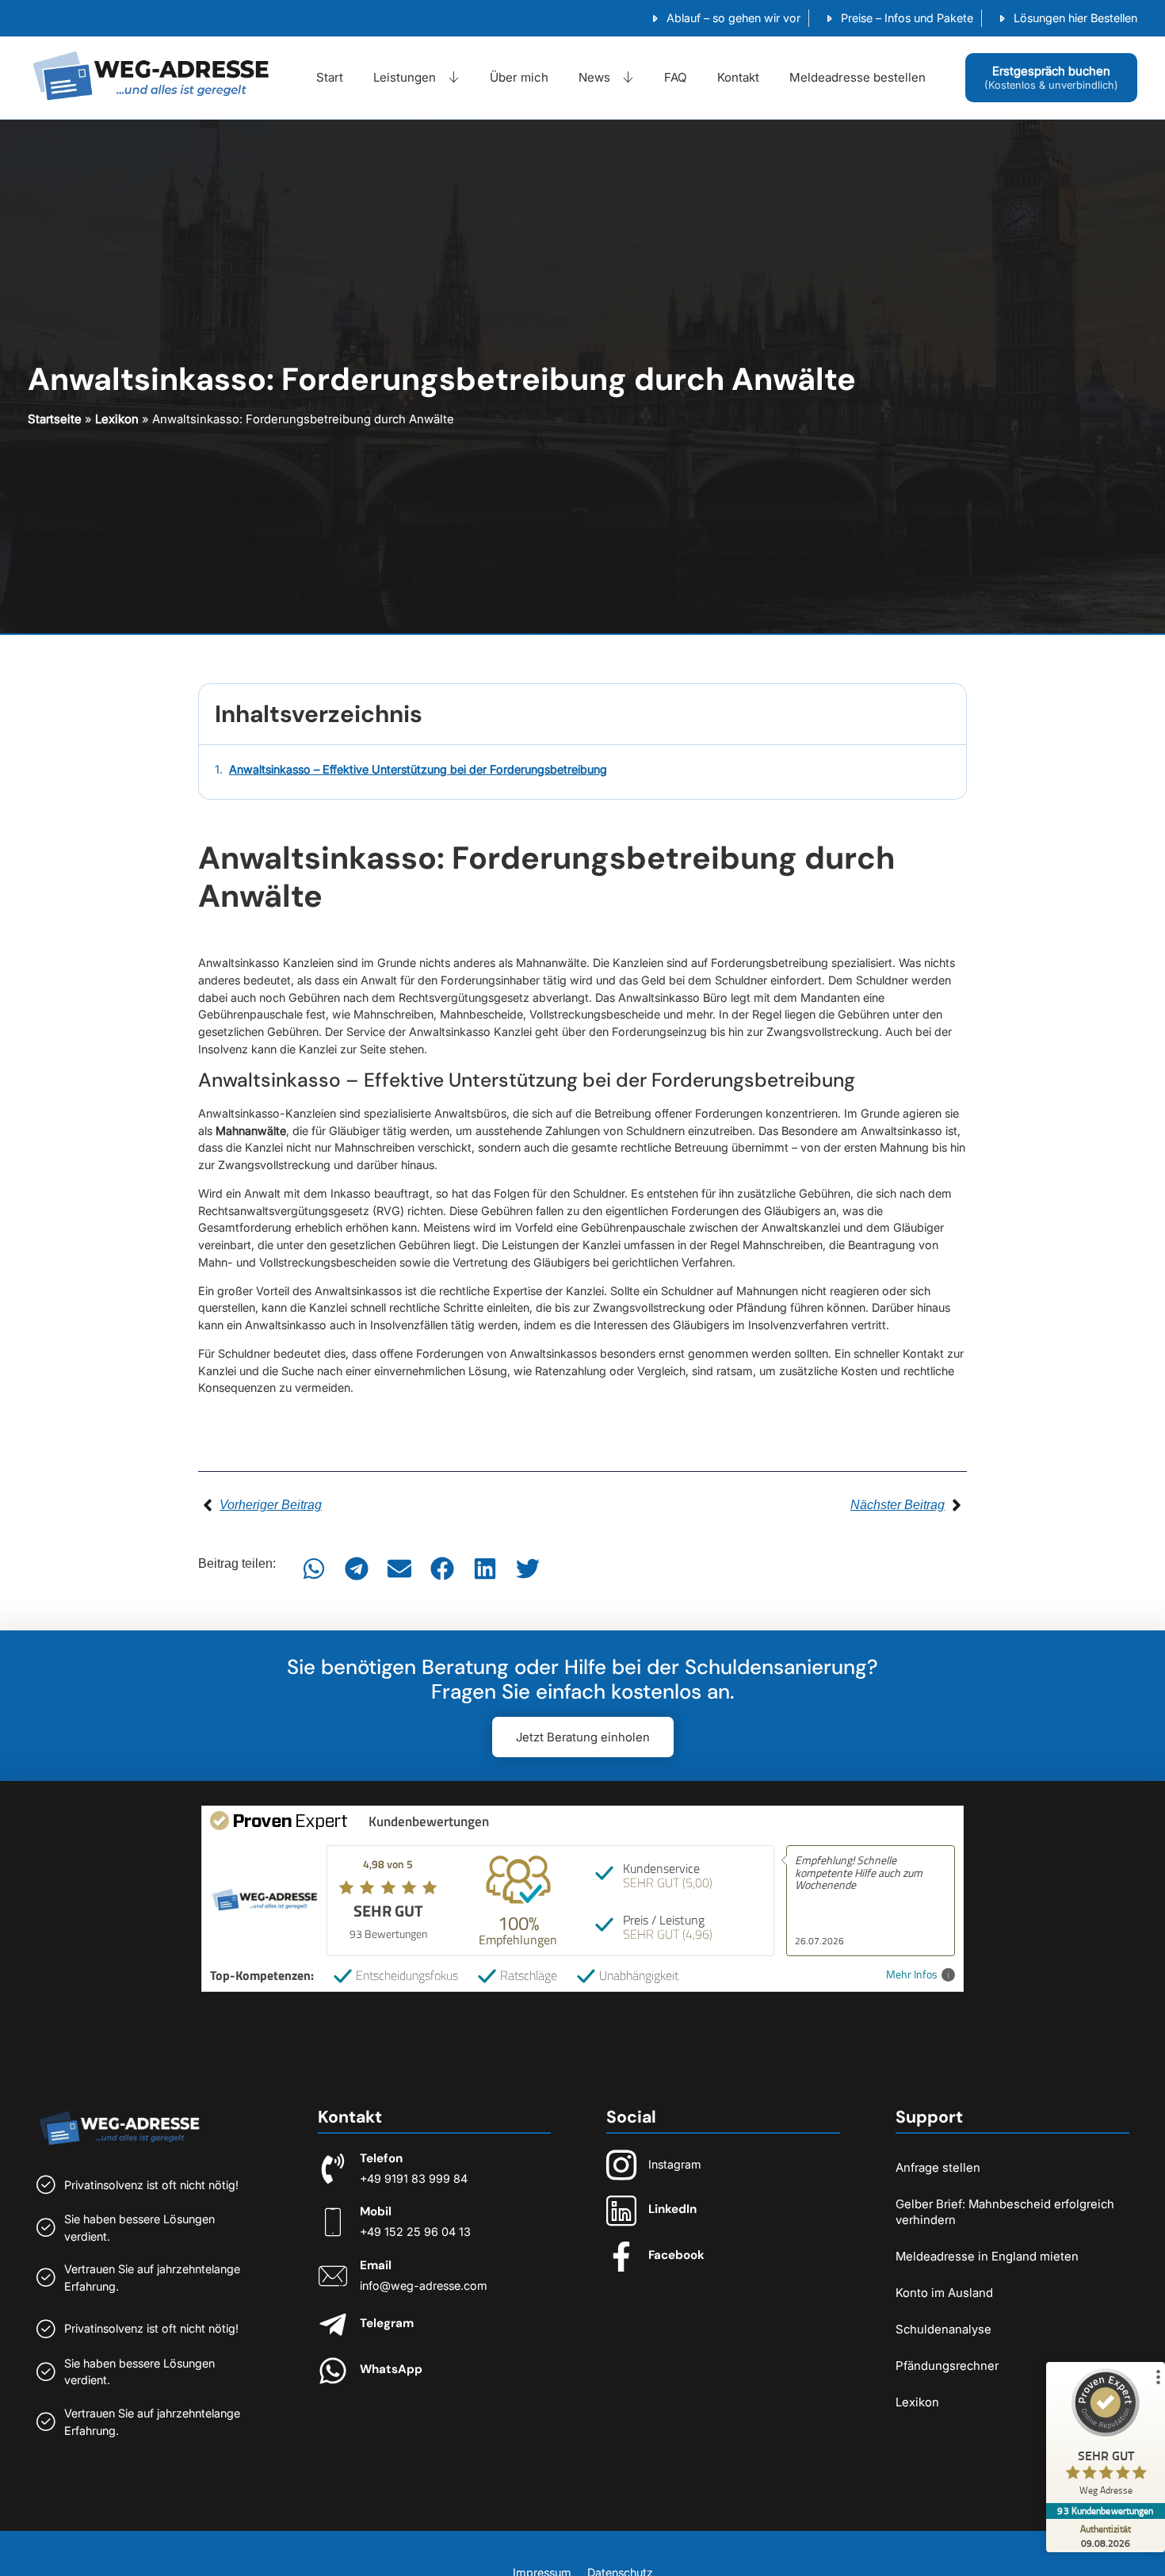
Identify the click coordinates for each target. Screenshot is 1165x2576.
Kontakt (738, 77)
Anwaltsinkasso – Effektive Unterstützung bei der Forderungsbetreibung (418, 769)
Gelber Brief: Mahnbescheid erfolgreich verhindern (1005, 2212)
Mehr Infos (912, 1975)
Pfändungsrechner (947, 2366)
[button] (314, 1569)
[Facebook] (621, 2257)
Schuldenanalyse (943, 2329)
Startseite (55, 419)
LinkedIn (672, 2209)
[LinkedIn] (621, 2211)
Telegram (387, 2323)
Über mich (519, 77)
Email (376, 2265)
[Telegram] (333, 2325)
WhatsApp (391, 2369)
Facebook (676, 2255)
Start (330, 77)
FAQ (676, 77)
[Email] (333, 2276)
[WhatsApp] (333, 2371)
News (594, 77)
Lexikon (117, 419)
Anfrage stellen (938, 2167)
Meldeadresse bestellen (858, 77)
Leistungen (405, 77)
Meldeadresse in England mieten (987, 2256)
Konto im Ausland (944, 2293)
